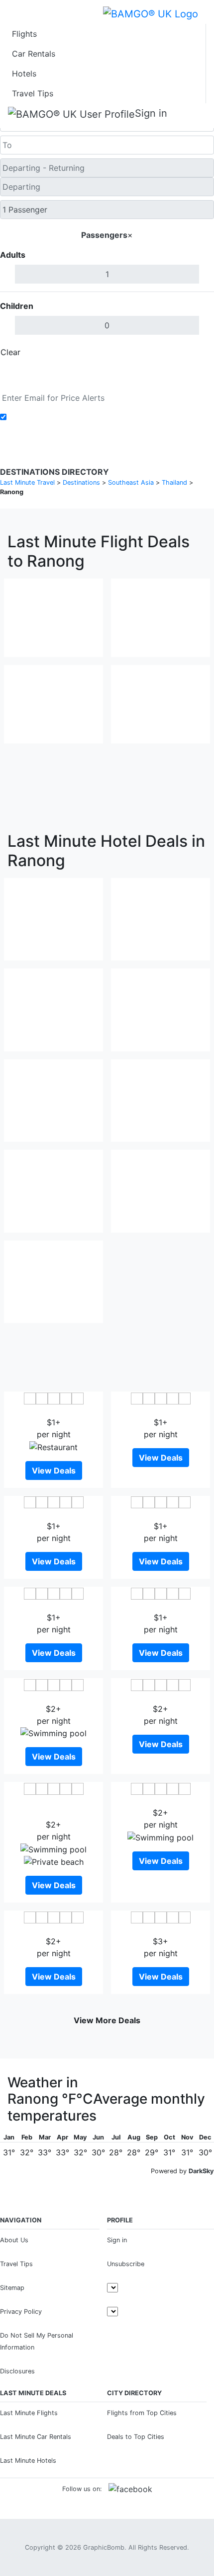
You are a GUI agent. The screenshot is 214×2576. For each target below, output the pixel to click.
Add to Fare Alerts (44, 417)
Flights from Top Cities (142, 2413)
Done (198, 352)
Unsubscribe (126, 2264)
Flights (24, 34)
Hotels (24, 74)
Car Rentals (34, 54)
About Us (14, 2240)
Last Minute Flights (29, 2413)
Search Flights (107, 375)
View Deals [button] (54, 1471)
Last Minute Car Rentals (36, 2437)
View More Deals (107, 2020)
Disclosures (17, 2371)
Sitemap (12, 2288)
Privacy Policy (21, 2312)
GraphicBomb (104, 2547)
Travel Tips (33, 93)
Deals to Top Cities (136, 2437)
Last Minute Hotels (28, 2461)
